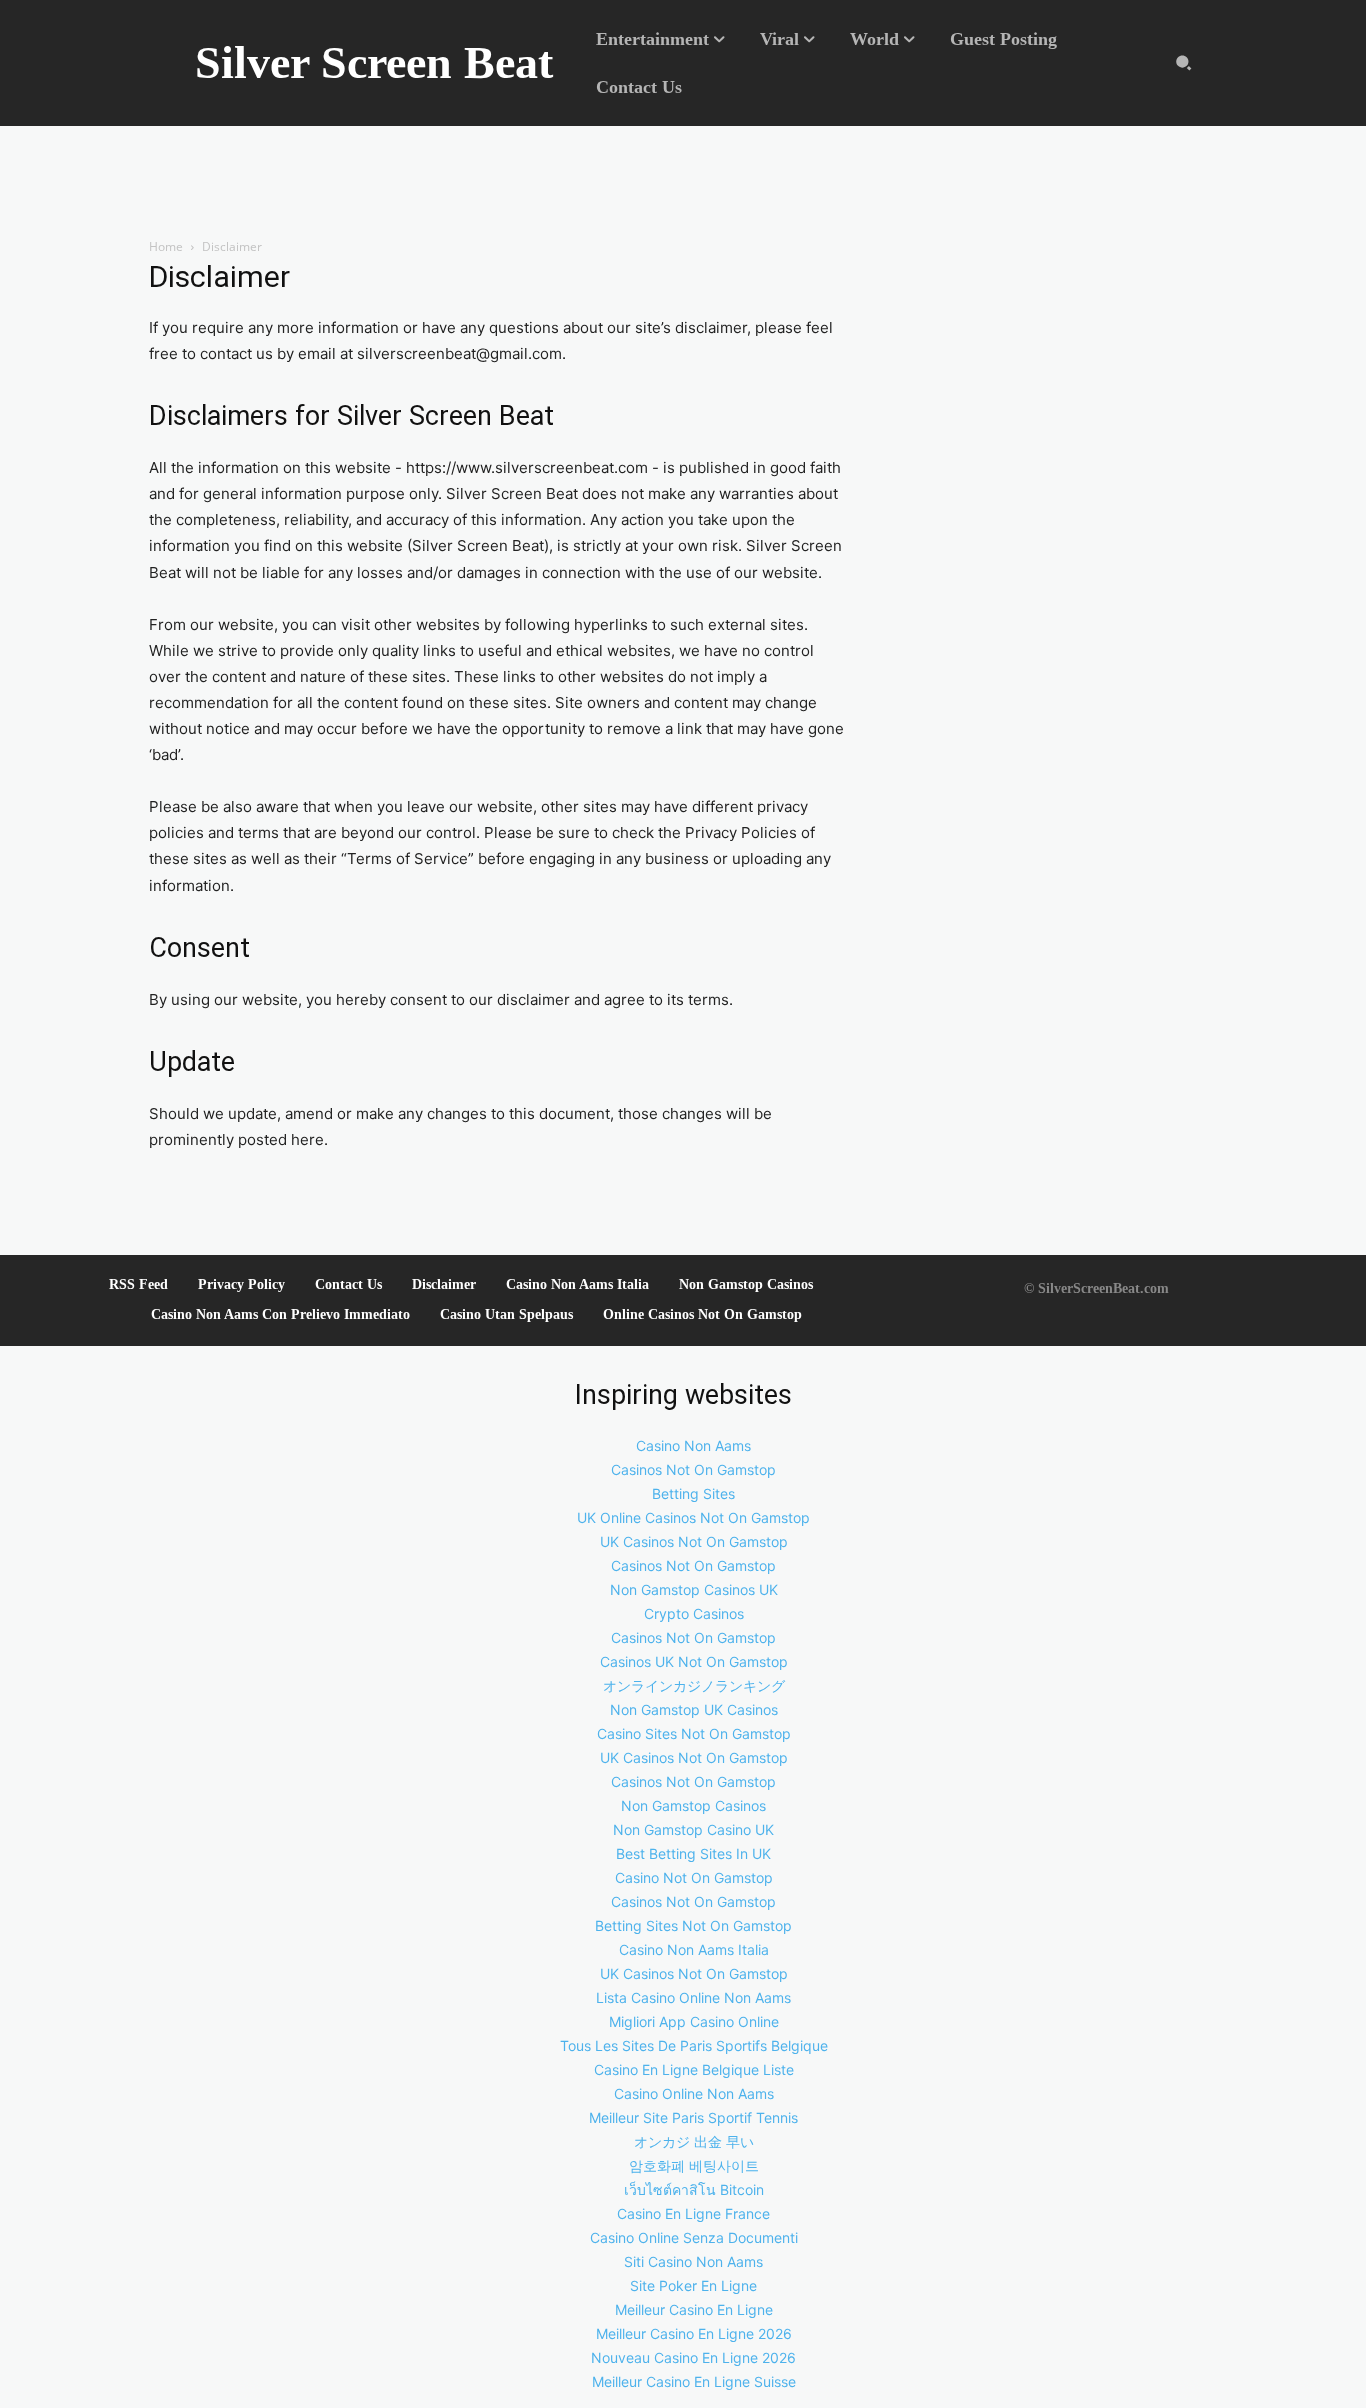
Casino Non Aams (693, 1445)
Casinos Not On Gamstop (693, 1469)
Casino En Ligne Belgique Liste (694, 2069)
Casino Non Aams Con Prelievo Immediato (280, 1314)
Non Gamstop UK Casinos (694, 1709)
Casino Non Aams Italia (577, 1284)
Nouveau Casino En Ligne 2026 (693, 2357)
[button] (1183, 63)
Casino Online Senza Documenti (694, 2237)
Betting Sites (693, 1493)
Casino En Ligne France (693, 2213)
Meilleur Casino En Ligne (694, 2309)
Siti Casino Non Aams (693, 2261)
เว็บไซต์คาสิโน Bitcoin (694, 2189)
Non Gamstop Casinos (746, 1284)
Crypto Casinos (694, 1613)
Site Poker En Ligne (693, 2285)
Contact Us (348, 1284)
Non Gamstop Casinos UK (694, 1589)
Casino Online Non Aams (694, 2093)
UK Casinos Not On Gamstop (694, 1541)
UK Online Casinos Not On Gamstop (693, 1517)
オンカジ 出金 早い (694, 2141)
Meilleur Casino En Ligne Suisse (694, 2381)
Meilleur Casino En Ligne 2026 (694, 2333)
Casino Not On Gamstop (694, 1877)
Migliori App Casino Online (694, 2021)
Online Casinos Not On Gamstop (702, 1314)
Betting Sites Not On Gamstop (693, 1925)
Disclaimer (444, 1284)
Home (166, 246)
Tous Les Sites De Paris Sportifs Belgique (694, 2045)
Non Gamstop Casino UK (693, 1829)
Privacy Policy (241, 1284)
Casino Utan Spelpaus (506, 1314)
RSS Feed (138, 1284)
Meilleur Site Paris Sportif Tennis (693, 2117)
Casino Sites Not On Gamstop (694, 1733)
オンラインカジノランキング (694, 1685)
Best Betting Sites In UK (693, 1853)
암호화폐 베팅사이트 (694, 2165)
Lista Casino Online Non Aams (693, 1997)
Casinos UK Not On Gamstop (694, 1661)
